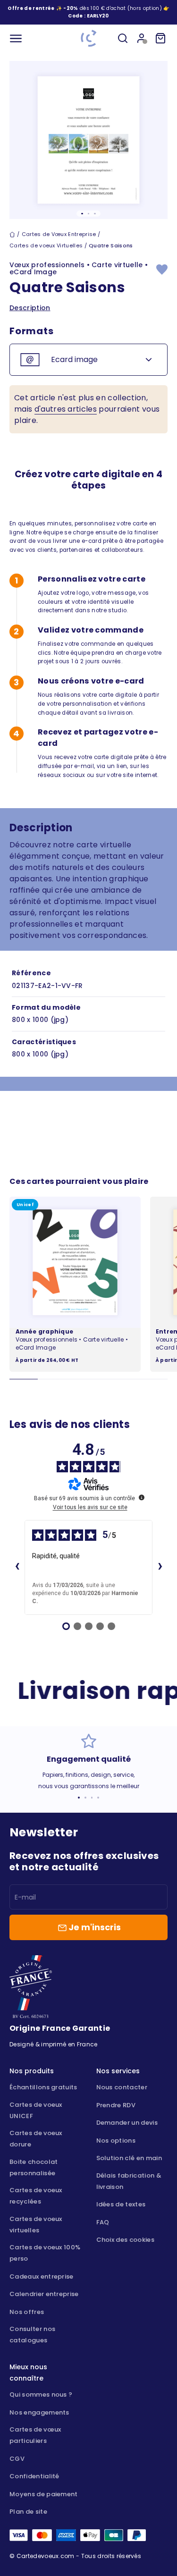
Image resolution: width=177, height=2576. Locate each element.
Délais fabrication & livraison (129, 2181)
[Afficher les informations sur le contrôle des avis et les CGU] (142, 1497)
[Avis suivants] (160, 1567)
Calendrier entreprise (44, 2294)
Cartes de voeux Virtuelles (46, 245)
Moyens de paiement (44, 2494)
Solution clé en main (129, 2158)
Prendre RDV (116, 2105)
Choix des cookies (125, 2240)
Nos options (116, 2141)
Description (30, 308)
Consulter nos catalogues (32, 2335)
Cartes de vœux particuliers (35, 2435)
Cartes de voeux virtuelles (36, 2225)
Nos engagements (39, 2412)
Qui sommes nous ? (41, 2394)
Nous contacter (122, 2087)
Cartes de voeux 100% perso (45, 2253)
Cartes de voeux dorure (36, 2139)
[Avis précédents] (17, 1567)
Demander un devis (127, 2123)
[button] (98, 16)
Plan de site (28, 2512)
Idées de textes (121, 2204)
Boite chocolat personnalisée (34, 2167)
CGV (17, 2459)
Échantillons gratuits (43, 2087)
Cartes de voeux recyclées (36, 2196)
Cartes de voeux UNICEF (36, 2110)
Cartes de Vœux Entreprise (59, 234)
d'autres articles (66, 409)
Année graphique (45, 1331)
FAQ (103, 2222)
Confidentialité (34, 2476)
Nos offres (27, 2312)
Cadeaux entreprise (42, 2276)
